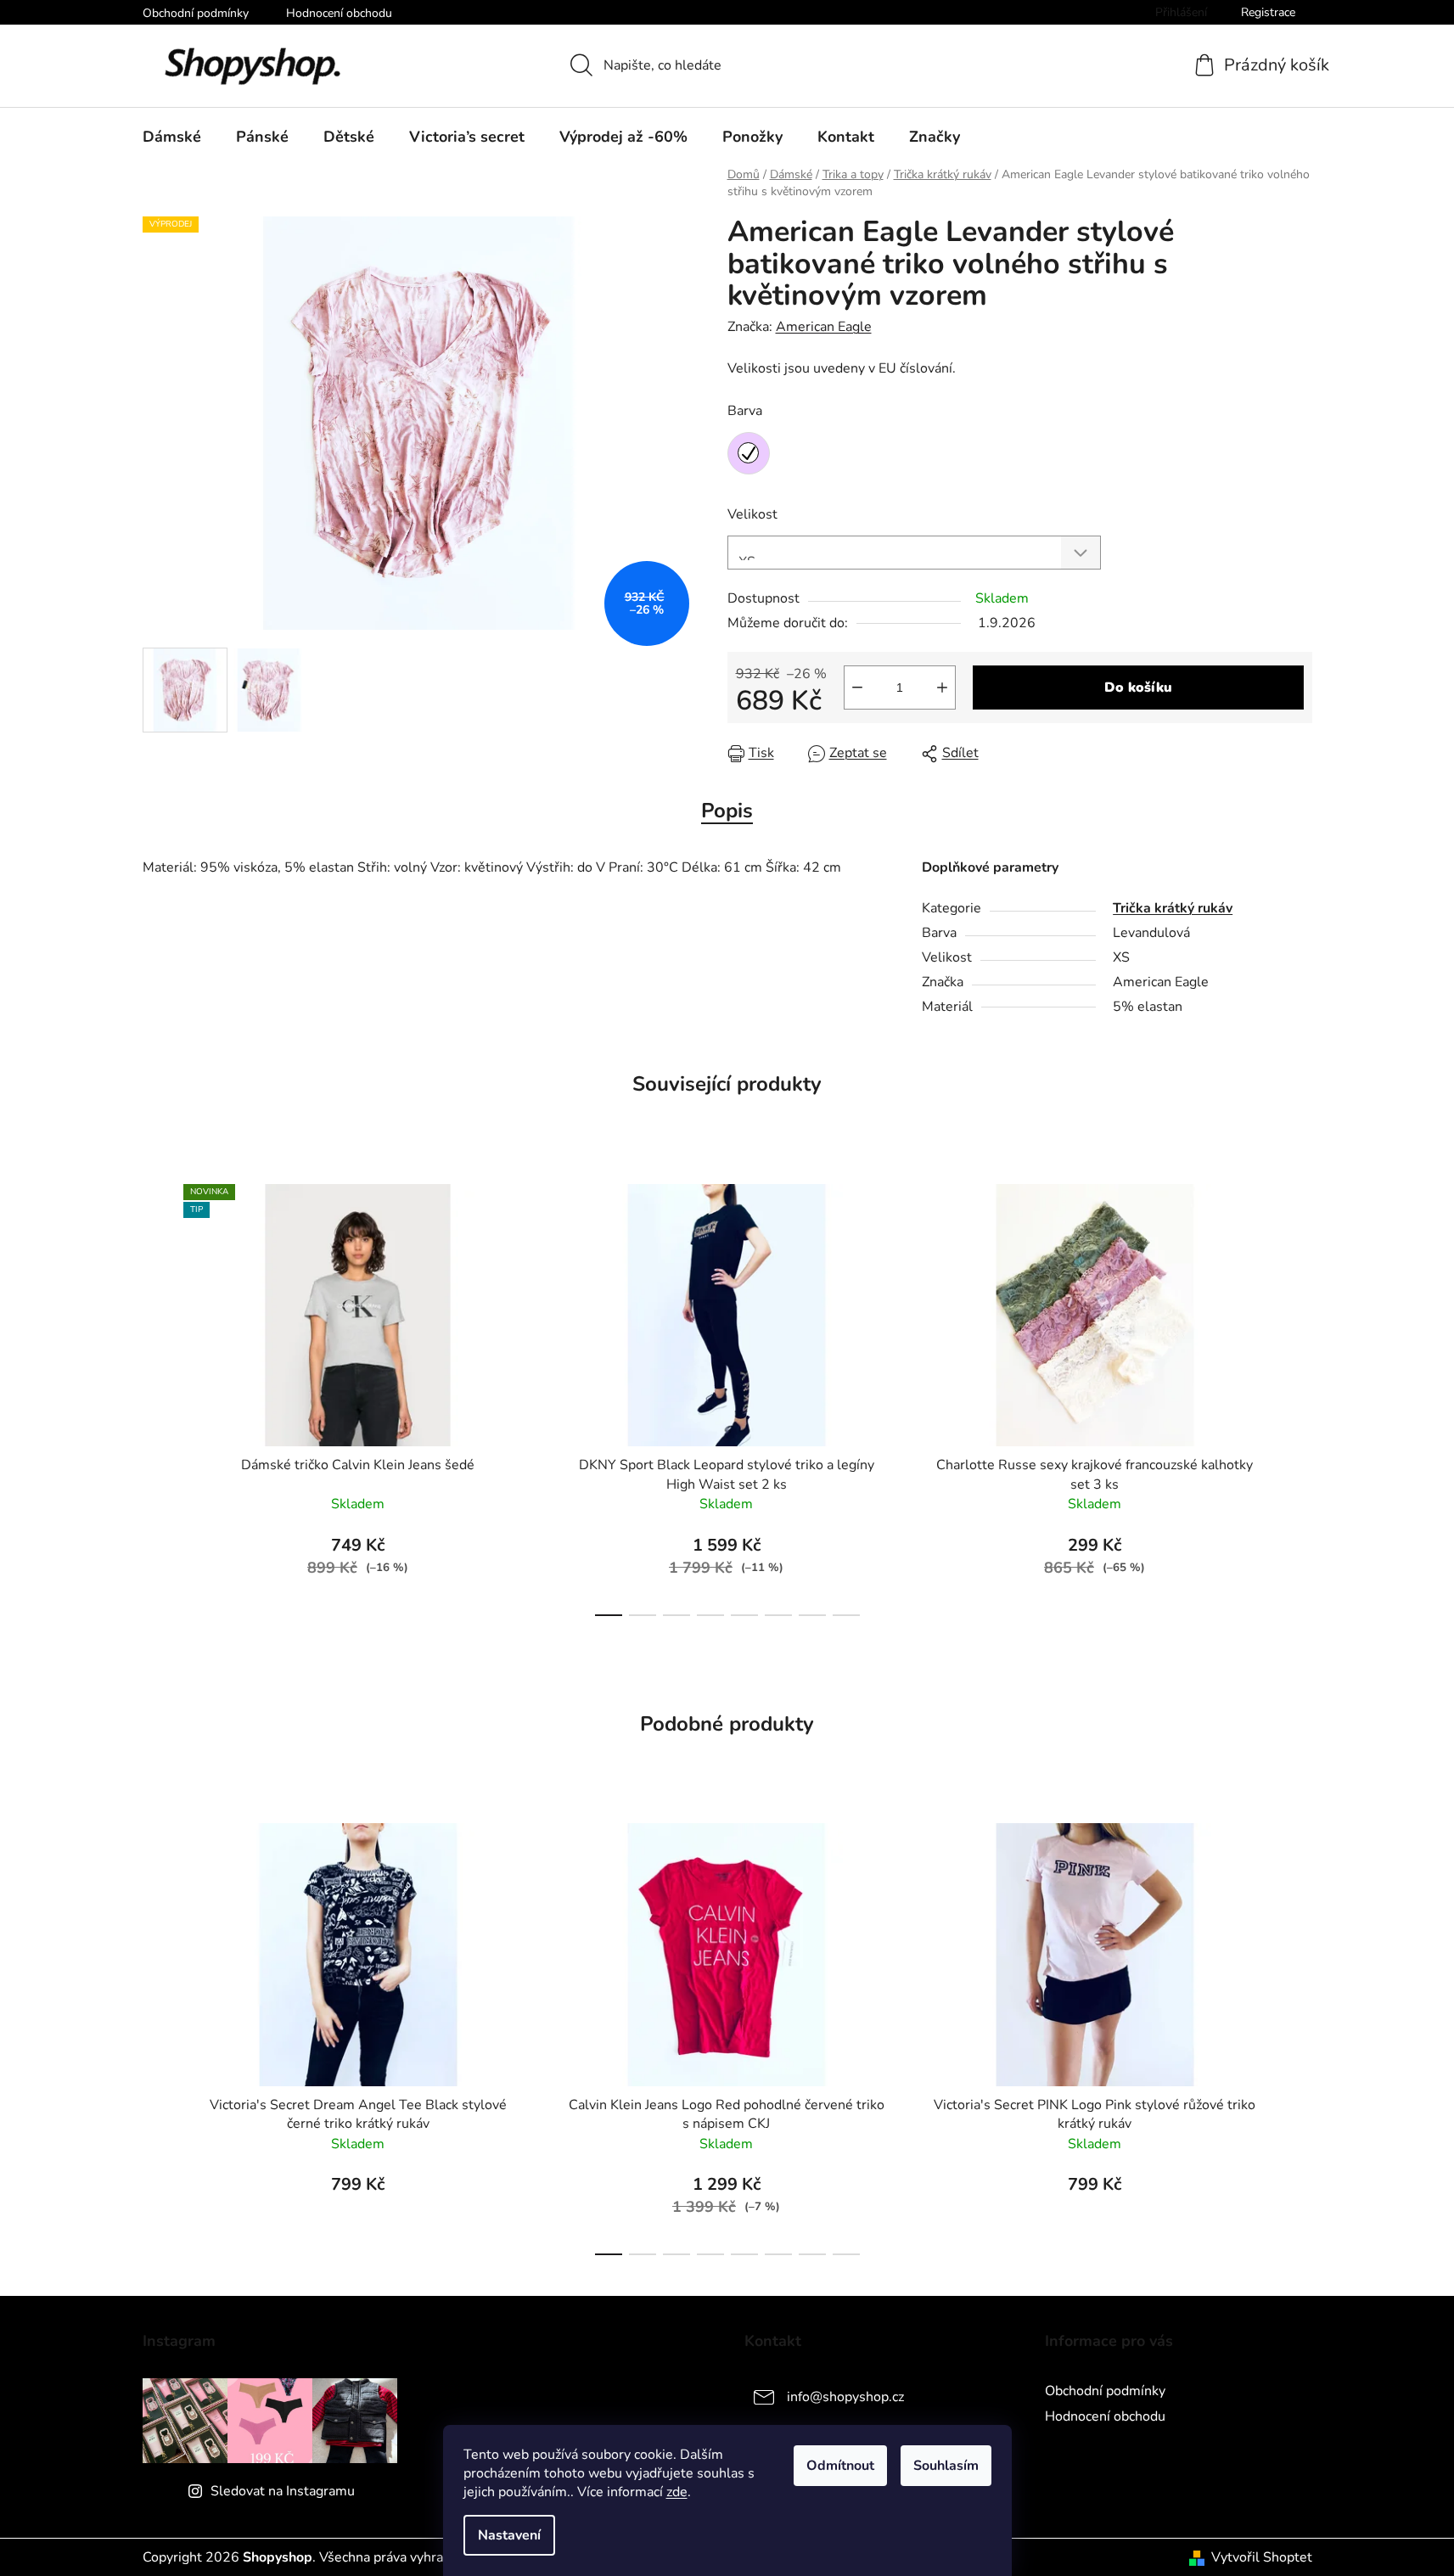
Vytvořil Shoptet (1262, 2557)
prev (156, 1395)
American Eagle (824, 327)
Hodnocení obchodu (339, 13)
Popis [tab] (727, 811)
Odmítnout (840, 2466)
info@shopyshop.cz (845, 2397)
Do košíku (1138, 687)
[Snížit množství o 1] (857, 687)
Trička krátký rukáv (1173, 908)
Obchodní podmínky (196, 13)
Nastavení (509, 2535)
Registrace (1268, 12)
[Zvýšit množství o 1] (942, 687)
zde (677, 2492)
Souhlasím (946, 2466)
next (1299, 1395)
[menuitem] (172, 137)
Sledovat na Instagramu (283, 2491)
